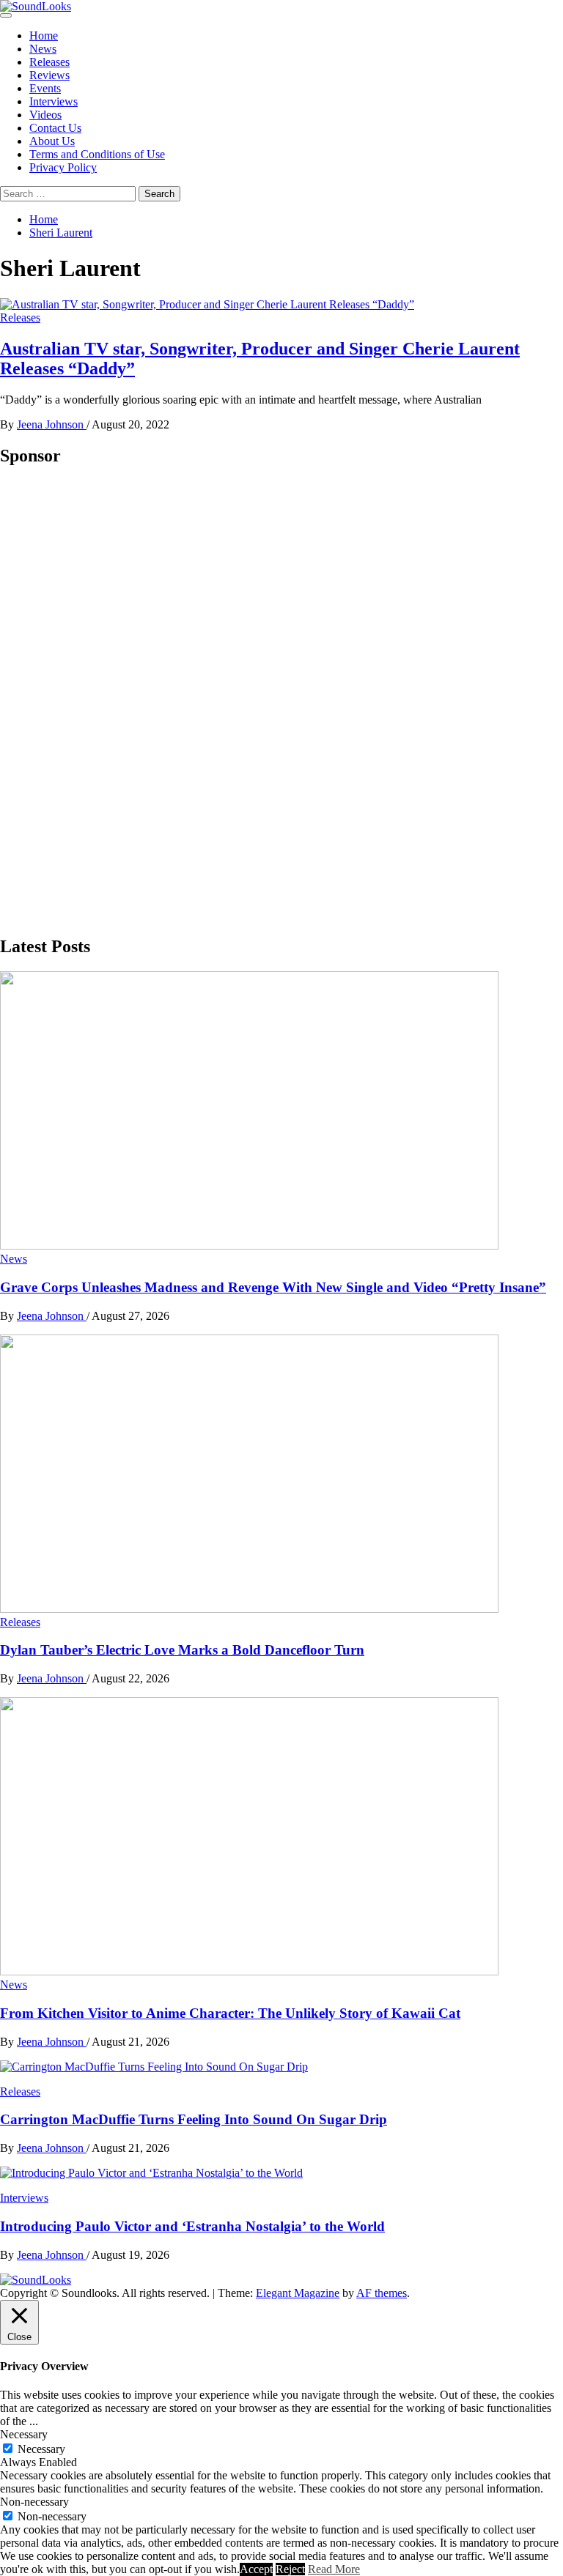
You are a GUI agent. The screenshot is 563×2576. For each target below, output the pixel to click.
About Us (52, 141)
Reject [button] (290, 2569)
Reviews (49, 75)
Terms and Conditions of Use (97, 154)
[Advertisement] (110, 700)
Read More (334, 2569)
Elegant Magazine (298, 2293)
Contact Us (55, 128)
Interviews (54, 101)
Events (45, 88)
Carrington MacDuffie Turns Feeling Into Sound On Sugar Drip (194, 2119)
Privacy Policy (63, 167)
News (43, 49)
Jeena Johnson (52, 424)
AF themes (382, 2293)
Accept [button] (256, 2569)
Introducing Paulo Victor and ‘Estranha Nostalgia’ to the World (192, 2226)
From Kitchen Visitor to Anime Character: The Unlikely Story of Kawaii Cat (230, 2013)
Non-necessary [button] (34, 2502)
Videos (45, 115)
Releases (49, 62)
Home (44, 36)
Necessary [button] (24, 2434)
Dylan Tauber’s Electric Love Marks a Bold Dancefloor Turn (182, 1650)
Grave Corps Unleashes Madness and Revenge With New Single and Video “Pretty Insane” (273, 1287)
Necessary (41, 2449)
